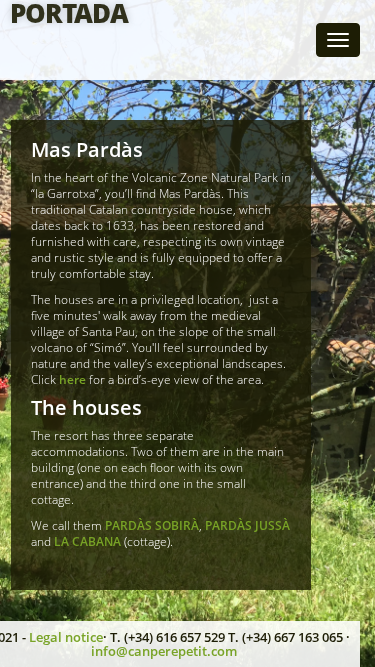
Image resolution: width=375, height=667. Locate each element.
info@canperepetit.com (164, 651)
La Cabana (89, 541)
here (74, 379)
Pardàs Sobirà (152, 525)
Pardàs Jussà (247, 525)
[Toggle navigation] (338, 40)
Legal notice (66, 637)
